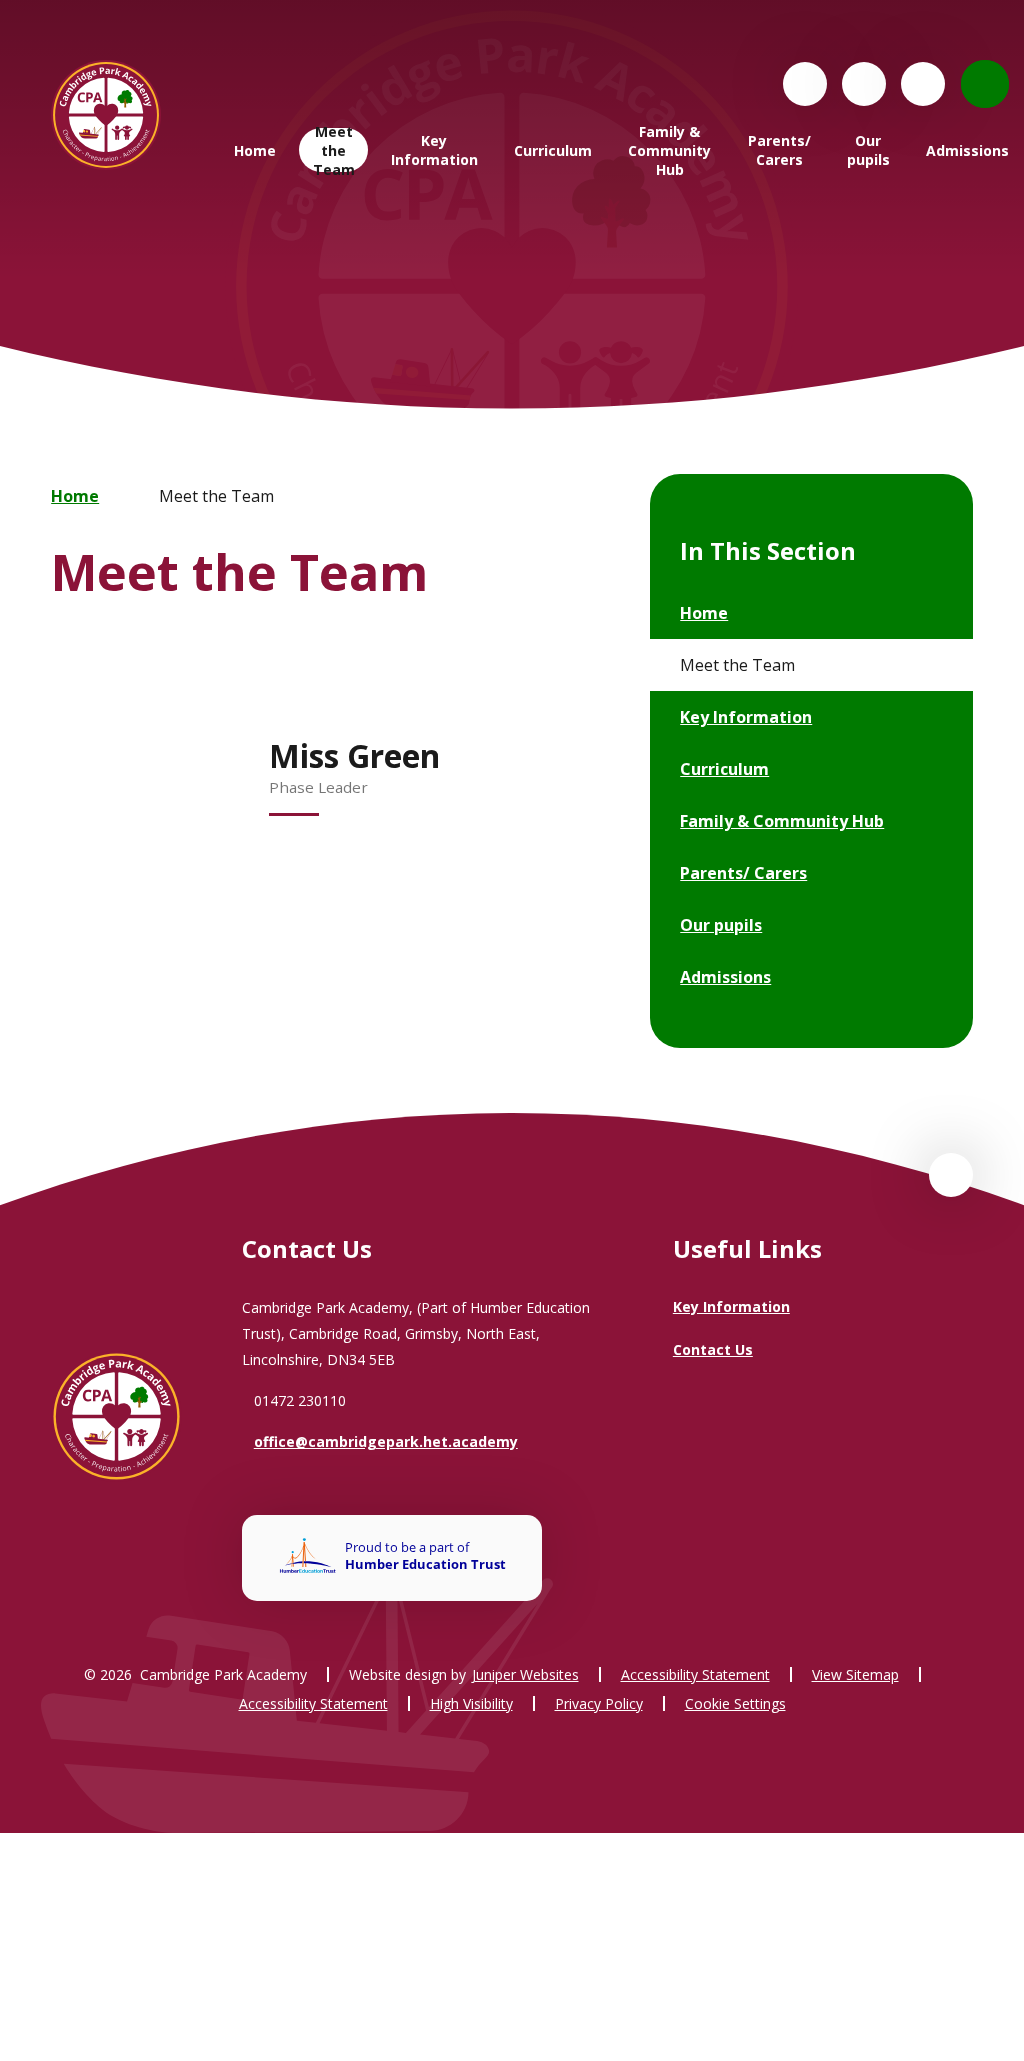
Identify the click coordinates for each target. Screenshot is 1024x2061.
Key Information (731, 1306)
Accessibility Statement (695, 1674)
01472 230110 (300, 1400)
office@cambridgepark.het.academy (386, 1441)
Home (75, 496)
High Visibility (471, 1703)
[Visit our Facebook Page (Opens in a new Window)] (805, 84)
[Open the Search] (985, 84)
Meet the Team (216, 496)
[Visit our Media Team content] (864, 84)
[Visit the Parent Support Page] (923, 84)
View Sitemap (855, 1674)
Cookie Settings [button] (735, 1703)
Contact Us (713, 1349)
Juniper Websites (525, 1674)
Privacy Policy (599, 1703)
